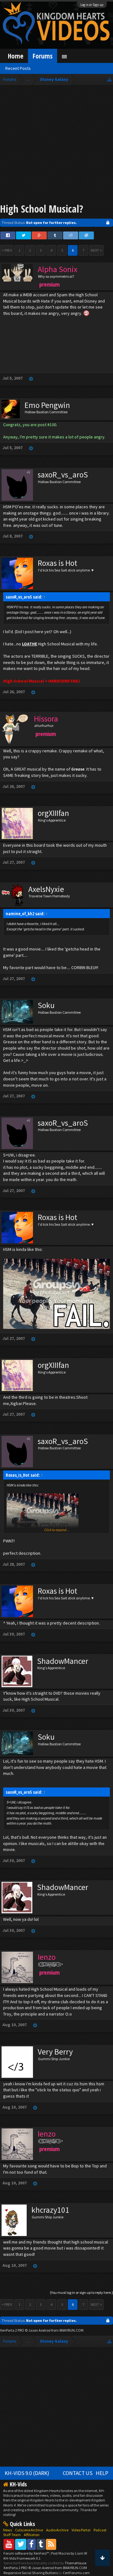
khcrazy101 (50, 2210)
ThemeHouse (75, 2563)
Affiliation (32, 2535)
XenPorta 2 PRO (12, 2330)
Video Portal (81, 2530)
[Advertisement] (56, 145)
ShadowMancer (63, 1661)
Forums (43, 56)
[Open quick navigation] (109, 79)
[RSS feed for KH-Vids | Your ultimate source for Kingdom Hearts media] (51, 2544)
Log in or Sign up (92, 5)
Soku (46, 1005)
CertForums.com (76, 2573)
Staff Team (12, 2535)
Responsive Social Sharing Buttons (31, 2573)
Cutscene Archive (29, 2530)
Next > (96, 250)
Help (102, 2473)
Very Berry (55, 2052)
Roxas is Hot (57, 563)
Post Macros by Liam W (69, 2553)
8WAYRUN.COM (71, 2330)
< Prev (7, 250)
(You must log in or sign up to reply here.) (81, 2292)
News (8, 2530)
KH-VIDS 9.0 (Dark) (27, 2473)
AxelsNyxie (46, 889)
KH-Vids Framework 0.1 (22, 2558)
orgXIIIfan (53, 813)
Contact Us (78, 2473)
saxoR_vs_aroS (63, 475)
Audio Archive (57, 2530)
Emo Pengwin (47, 405)
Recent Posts (18, 68)
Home (16, 56)
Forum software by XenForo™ (27, 2553)
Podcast (100, 2530)
